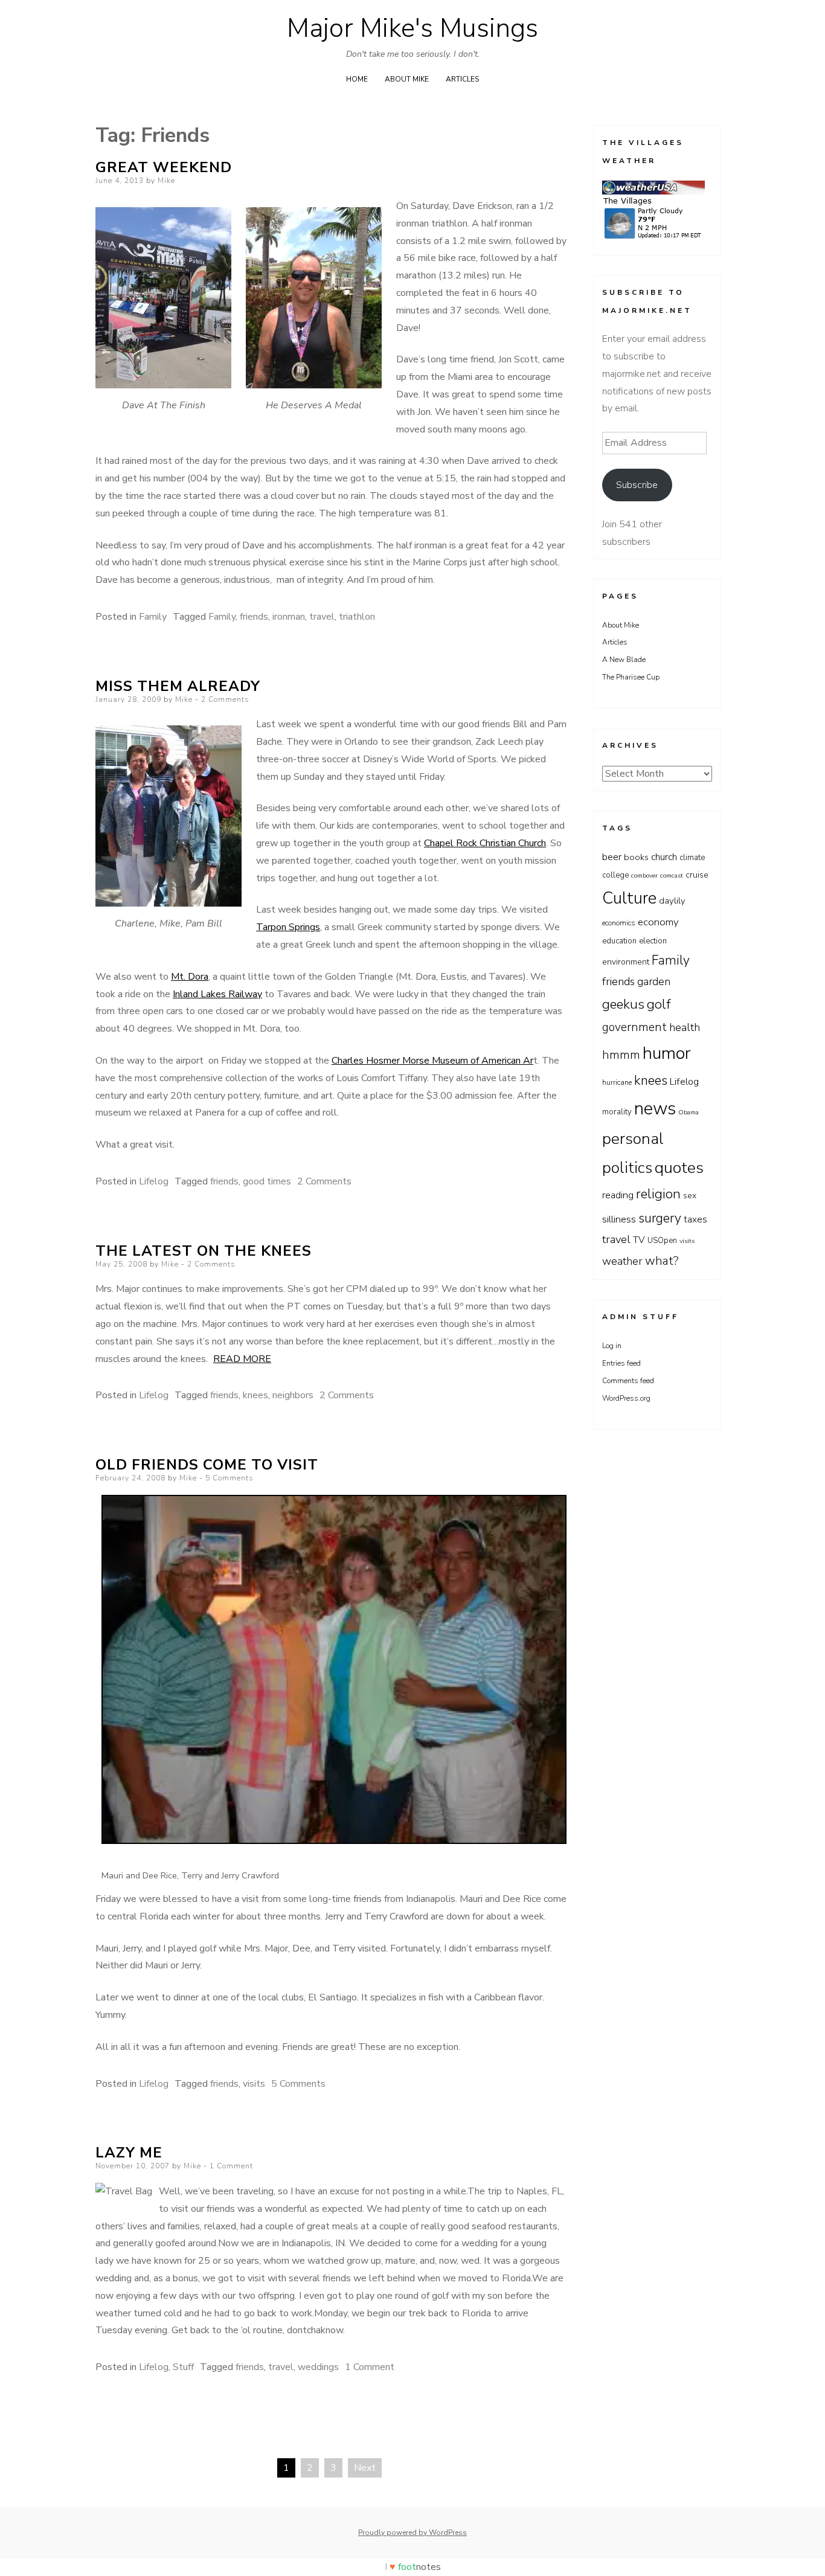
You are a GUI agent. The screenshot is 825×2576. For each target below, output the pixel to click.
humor (667, 1053)
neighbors (293, 1395)
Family (153, 617)
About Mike (407, 79)
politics (627, 1168)
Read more (242, 1359)
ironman (289, 617)
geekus (623, 1004)
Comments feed (628, 1381)
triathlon (357, 617)
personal (633, 1139)
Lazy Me (129, 2153)
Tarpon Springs (288, 927)
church (664, 857)
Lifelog (154, 1181)
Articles (462, 79)
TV (639, 1240)
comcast (672, 875)
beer (612, 857)
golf (659, 1004)
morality (617, 1112)
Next (365, 2468)
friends (254, 617)
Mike (166, 181)
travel (322, 617)
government (634, 1027)
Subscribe (637, 485)
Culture (629, 898)
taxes (695, 1219)
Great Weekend (164, 167)
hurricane (617, 1082)
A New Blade (624, 660)
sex (690, 1196)
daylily (672, 901)
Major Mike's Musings (412, 28)
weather (622, 1261)
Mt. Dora (190, 977)
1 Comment (231, 2166)
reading (618, 1195)
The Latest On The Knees (204, 1251)
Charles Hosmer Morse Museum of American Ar (432, 1061)
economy (658, 922)
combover (644, 875)
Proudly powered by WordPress (412, 2533)
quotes (679, 1168)
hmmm (621, 1055)
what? (662, 1261)
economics (619, 923)
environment (626, 962)
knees (255, 1395)
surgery (660, 1218)
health (685, 1027)
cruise (697, 875)
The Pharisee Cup (631, 677)
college (615, 875)
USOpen (662, 1241)
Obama (689, 1112)
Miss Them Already (178, 686)
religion (658, 1194)
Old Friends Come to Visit (207, 1465)
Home (357, 79)
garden (654, 981)
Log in (612, 1346)
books (636, 857)
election (653, 941)
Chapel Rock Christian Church (485, 843)
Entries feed (621, 1363)
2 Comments (225, 699)
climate (692, 858)
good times (267, 1181)
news (655, 1108)
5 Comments (230, 1478)
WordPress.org (626, 1398)
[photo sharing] (334, 1841)
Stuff (183, 2367)
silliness (619, 1219)
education (619, 941)
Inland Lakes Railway (217, 994)
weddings (318, 2367)
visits (254, 2084)
